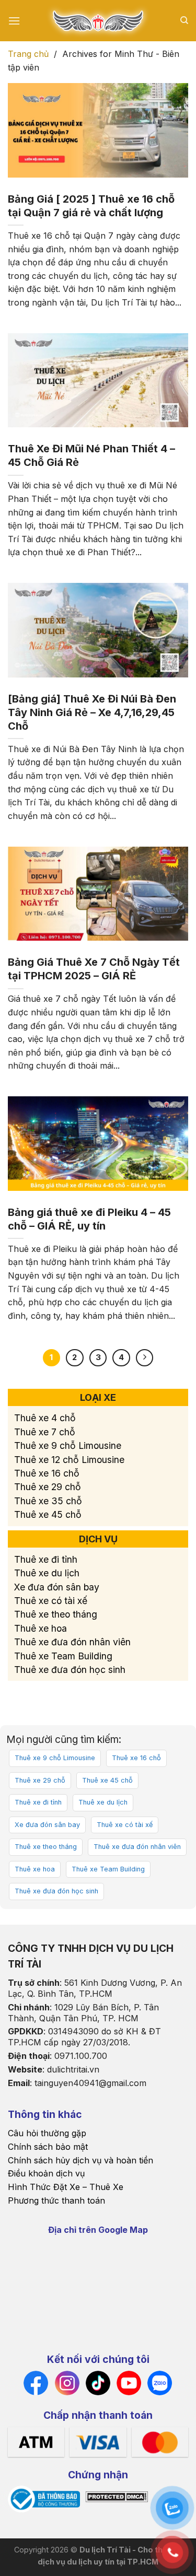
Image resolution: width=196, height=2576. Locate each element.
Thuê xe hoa (41, 1628)
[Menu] (14, 21)
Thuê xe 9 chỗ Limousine (69, 1445)
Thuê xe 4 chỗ (45, 1418)
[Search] (184, 20)
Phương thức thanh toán (56, 2200)
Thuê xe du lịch (47, 1573)
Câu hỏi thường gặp (47, 2133)
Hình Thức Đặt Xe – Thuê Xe (66, 2187)
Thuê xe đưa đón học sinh (70, 1670)
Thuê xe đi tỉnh (46, 1559)
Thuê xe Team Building (63, 1656)
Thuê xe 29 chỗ (48, 1487)
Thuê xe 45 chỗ (48, 1514)
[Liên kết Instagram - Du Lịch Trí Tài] (67, 2382)
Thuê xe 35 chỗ (48, 1501)
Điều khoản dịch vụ (46, 2173)
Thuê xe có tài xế (51, 1601)
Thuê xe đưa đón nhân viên (72, 1642)
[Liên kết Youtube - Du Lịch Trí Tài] (129, 2382)
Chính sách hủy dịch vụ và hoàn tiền (80, 2160)
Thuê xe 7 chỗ (45, 1432)
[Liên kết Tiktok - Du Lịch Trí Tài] (98, 2382)
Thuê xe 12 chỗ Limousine (69, 1460)
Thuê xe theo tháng (56, 1615)
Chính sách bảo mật (48, 2147)
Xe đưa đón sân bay (57, 1587)
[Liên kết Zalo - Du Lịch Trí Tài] (160, 2382)
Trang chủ (28, 54)
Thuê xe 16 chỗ (47, 1473)
